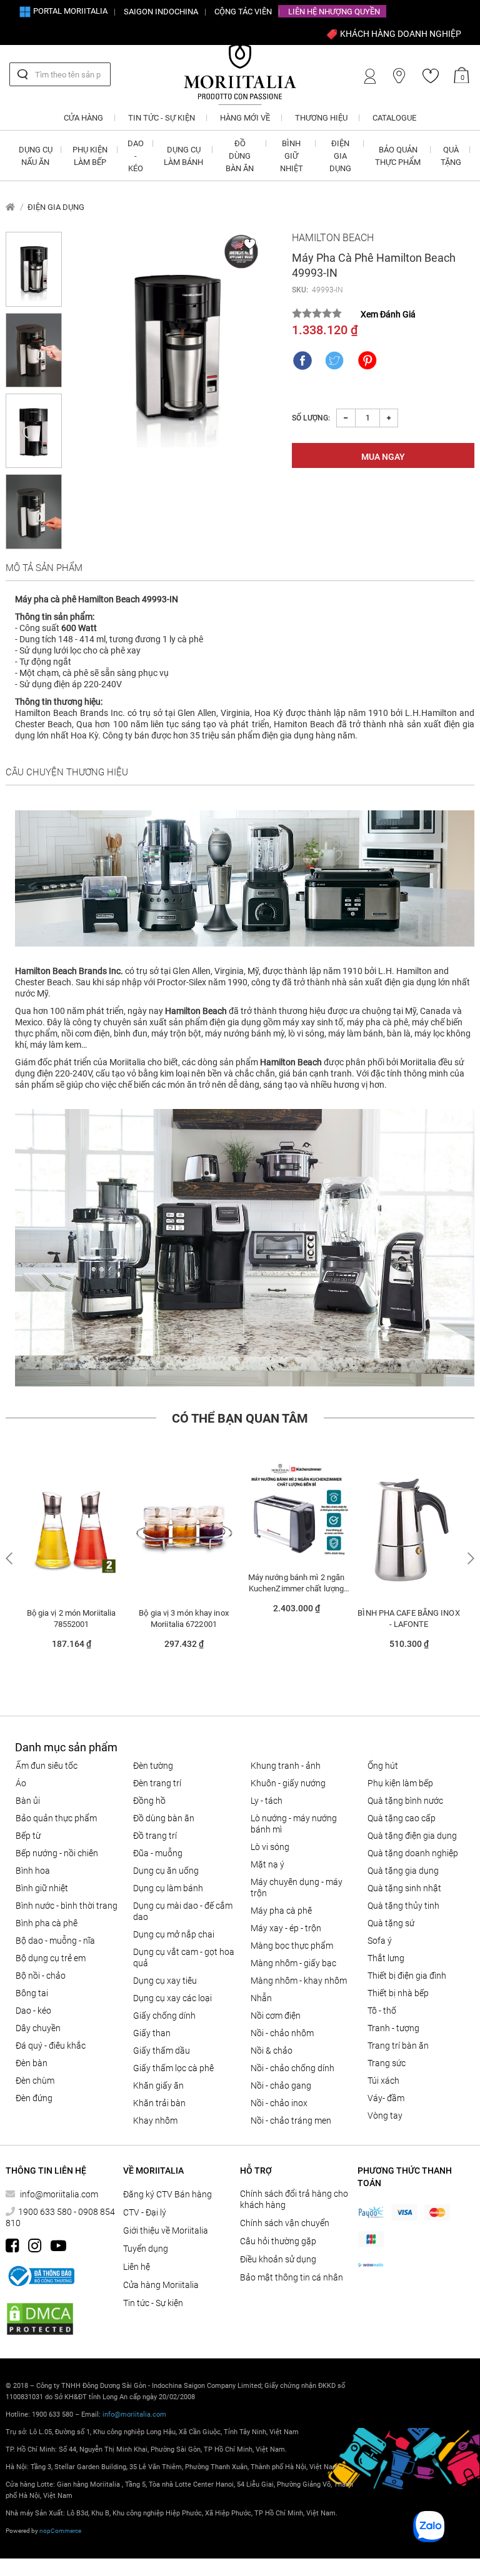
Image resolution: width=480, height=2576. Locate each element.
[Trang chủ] (10, 207)
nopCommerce (60, 2531)
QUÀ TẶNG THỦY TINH (403, 1906)
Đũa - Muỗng (158, 1853)
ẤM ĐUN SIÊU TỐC (47, 1766)
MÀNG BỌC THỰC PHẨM (292, 1946)
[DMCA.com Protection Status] (40, 2319)
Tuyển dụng (146, 2249)
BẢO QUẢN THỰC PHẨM (56, 1818)
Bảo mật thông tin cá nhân (292, 2277)
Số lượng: (311, 418)
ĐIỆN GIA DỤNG (56, 207)
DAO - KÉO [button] (136, 156)
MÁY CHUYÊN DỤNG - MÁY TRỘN (297, 1887)
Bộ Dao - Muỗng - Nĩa (55, 1941)
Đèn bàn (32, 2063)
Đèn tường (153, 1766)
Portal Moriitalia (69, 11)
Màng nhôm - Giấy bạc (293, 1963)
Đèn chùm (35, 2081)
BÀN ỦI (28, 1801)
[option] (71, 1560)
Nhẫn (261, 1998)
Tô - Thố (382, 2011)
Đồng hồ (149, 1801)
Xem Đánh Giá (388, 314)
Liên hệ (137, 2267)
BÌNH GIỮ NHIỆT (42, 1888)
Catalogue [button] (394, 118)
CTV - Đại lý (145, 2212)
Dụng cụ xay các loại (172, 1998)
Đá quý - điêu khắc (51, 2046)
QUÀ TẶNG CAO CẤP (402, 1818)
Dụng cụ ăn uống (166, 1871)
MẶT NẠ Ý (267, 1864)
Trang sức (387, 2063)
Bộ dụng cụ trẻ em (51, 1958)
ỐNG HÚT (383, 1766)
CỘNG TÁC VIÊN (243, 12)
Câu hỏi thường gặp (278, 2241)
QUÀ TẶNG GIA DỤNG (403, 1871)
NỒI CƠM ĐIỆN (276, 2016)
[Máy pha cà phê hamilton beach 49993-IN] (177, 347)
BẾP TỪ (28, 1836)
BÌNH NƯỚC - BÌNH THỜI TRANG (67, 1906)
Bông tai (32, 1993)
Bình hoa (33, 1871)
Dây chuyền (38, 2028)
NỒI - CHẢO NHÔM (282, 2033)
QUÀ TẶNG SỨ (391, 1923)
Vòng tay (385, 2116)
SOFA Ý (380, 1941)
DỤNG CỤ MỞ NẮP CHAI (174, 1934)
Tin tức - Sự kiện (153, 2303)
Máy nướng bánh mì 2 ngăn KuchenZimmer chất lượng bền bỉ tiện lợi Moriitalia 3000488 (296, 1583)
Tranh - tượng (393, 2028)
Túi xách (383, 2081)
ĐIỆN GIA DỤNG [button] (340, 156)
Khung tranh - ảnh (286, 1766)
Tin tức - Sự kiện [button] (162, 118)
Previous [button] (11, 1559)
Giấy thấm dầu (162, 2051)
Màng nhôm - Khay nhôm (299, 1981)
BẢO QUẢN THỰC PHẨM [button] (398, 156)
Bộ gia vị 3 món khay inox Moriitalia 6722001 (184, 1619)
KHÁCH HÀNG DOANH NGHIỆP (400, 34)
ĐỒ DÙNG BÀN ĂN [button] (240, 156)
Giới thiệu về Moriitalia (166, 2230)
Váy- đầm (386, 2098)
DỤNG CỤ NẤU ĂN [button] (36, 156)
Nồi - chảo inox (279, 2103)
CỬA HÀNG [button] (83, 118)
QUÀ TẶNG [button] (451, 156)
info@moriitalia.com (59, 2194)
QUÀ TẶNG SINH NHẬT (404, 1888)
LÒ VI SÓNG (270, 1847)
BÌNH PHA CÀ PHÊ (47, 1923)
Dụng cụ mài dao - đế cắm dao (183, 1911)
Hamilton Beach (333, 238)
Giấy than (152, 2033)
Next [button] (469, 1559)
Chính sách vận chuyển (285, 2223)
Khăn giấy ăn (158, 2086)
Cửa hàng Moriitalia (161, 2285)
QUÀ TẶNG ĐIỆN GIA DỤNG (412, 1836)
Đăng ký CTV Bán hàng (167, 2194)
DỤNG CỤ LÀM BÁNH (168, 1888)
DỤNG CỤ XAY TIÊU (165, 1981)
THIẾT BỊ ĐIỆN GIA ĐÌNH (407, 1976)
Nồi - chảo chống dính (292, 2068)
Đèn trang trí (157, 1783)
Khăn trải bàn (159, 2103)
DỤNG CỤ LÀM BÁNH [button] (183, 156)
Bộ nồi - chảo (41, 1976)
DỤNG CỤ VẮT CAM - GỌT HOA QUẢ (184, 1957)
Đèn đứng (34, 2098)
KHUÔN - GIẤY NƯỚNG (288, 1783)
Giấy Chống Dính (164, 2016)
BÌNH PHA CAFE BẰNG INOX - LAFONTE (408, 1619)
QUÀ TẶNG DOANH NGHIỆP (413, 1853)
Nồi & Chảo (272, 2051)
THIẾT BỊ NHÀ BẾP (398, 1993)
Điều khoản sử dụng (278, 2259)
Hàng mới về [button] (245, 118)
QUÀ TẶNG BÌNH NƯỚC (405, 1801)
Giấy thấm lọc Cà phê (173, 2068)
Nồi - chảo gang (281, 2086)
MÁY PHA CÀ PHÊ (281, 1911)
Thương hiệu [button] (321, 118)
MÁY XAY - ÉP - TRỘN (286, 1928)
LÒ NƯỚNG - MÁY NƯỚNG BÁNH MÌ (294, 1824)
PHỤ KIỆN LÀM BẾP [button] (90, 156)
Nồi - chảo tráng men (291, 2121)
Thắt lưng (386, 1958)
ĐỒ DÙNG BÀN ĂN (164, 1818)
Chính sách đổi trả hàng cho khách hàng (294, 2199)
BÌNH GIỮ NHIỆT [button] (292, 156)
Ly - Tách (267, 1801)
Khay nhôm (155, 2121)
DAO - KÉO (33, 2011)
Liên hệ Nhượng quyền (334, 12)
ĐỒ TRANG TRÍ (155, 1836)
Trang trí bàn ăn (398, 2046)
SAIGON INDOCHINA (161, 12)
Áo (21, 1783)
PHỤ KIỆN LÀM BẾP (400, 1783)
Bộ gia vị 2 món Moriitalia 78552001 (72, 1619)
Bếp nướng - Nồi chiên (57, 1853)
